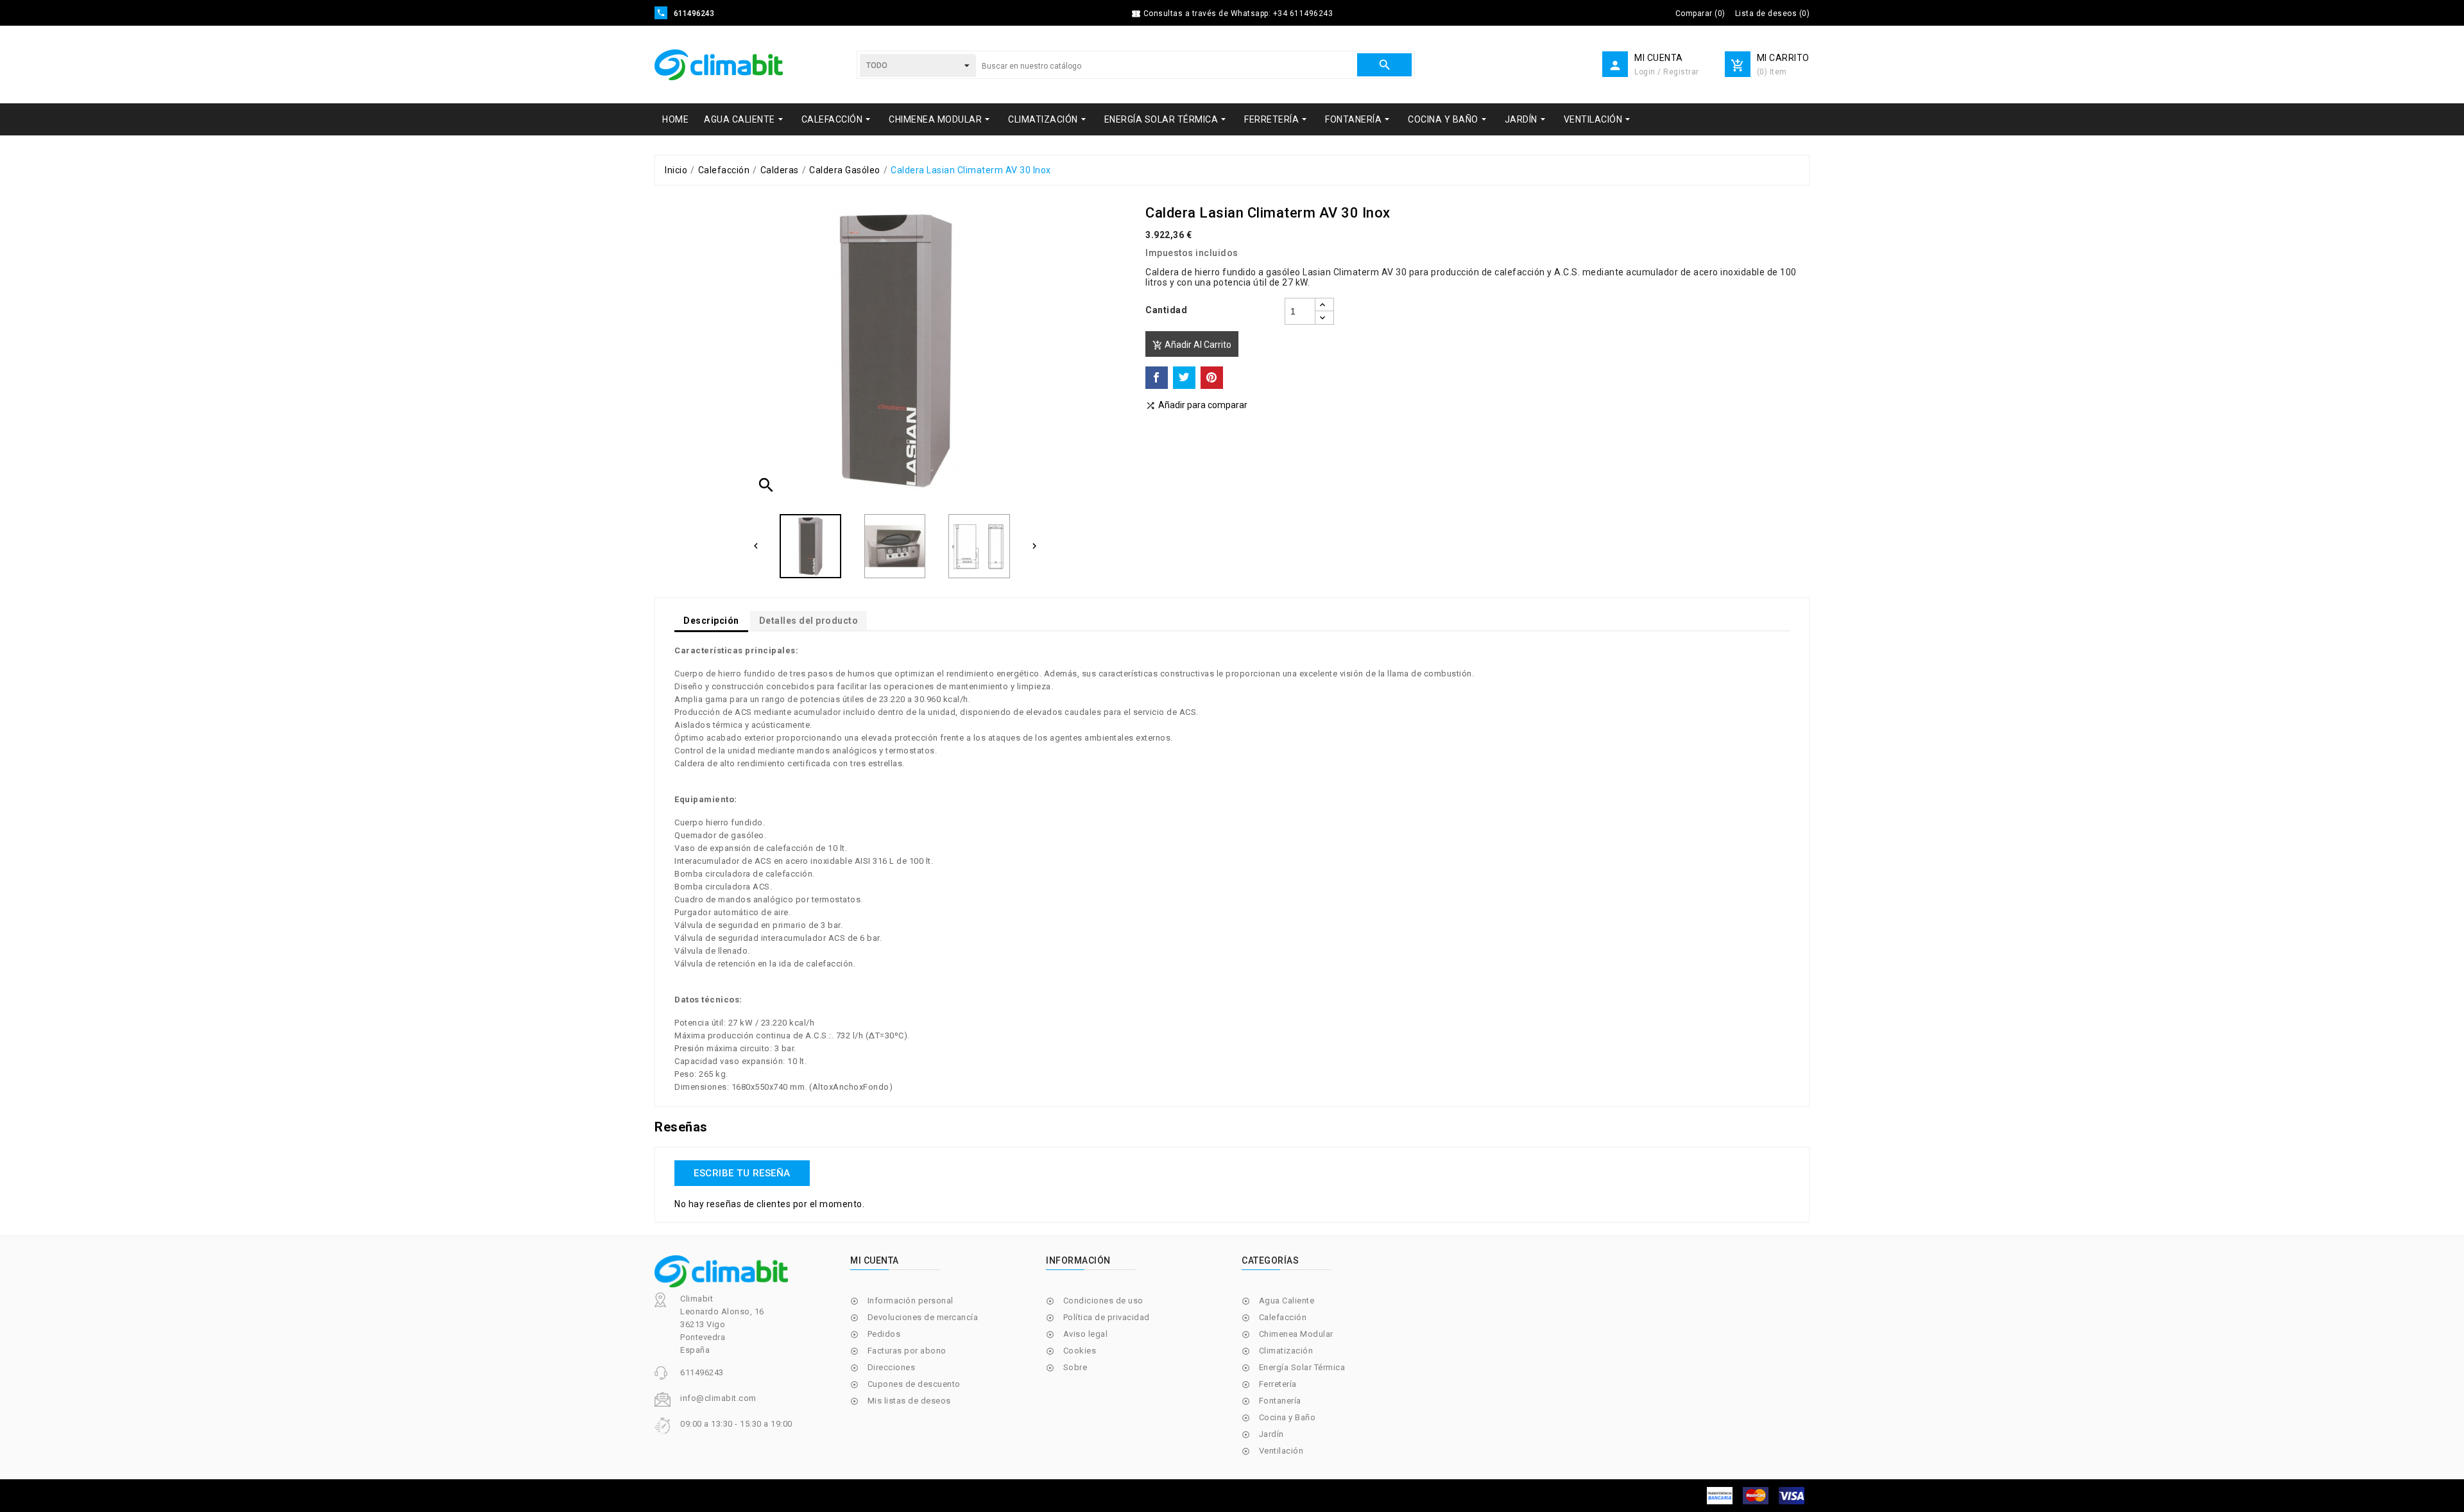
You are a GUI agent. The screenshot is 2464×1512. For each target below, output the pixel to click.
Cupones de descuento (914, 1384)
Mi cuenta (875, 1260)
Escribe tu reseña (742, 1173)
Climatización (1286, 1351)
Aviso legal (1086, 1334)
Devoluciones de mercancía (923, 1317)
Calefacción (1283, 1317)
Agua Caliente (1287, 1301)
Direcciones (892, 1367)
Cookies (1080, 1351)
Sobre (1075, 1367)
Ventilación (1281, 1451)
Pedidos (884, 1334)
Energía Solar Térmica (1302, 1367)
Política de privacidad (1107, 1317)
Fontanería (1280, 1401)
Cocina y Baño (1288, 1417)
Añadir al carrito (1192, 345)
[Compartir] (1157, 378)
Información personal (911, 1301)
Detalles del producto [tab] (809, 621)
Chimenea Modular (1296, 1334)
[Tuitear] (1184, 378)
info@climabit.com (718, 1398)
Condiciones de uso (1103, 1301)
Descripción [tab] (711, 621)
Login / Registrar (1667, 72)
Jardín (1271, 1434)
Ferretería (1278, 1384)
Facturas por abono (907, 1351)
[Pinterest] (1212, 378)
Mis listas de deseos (909, 1401)
